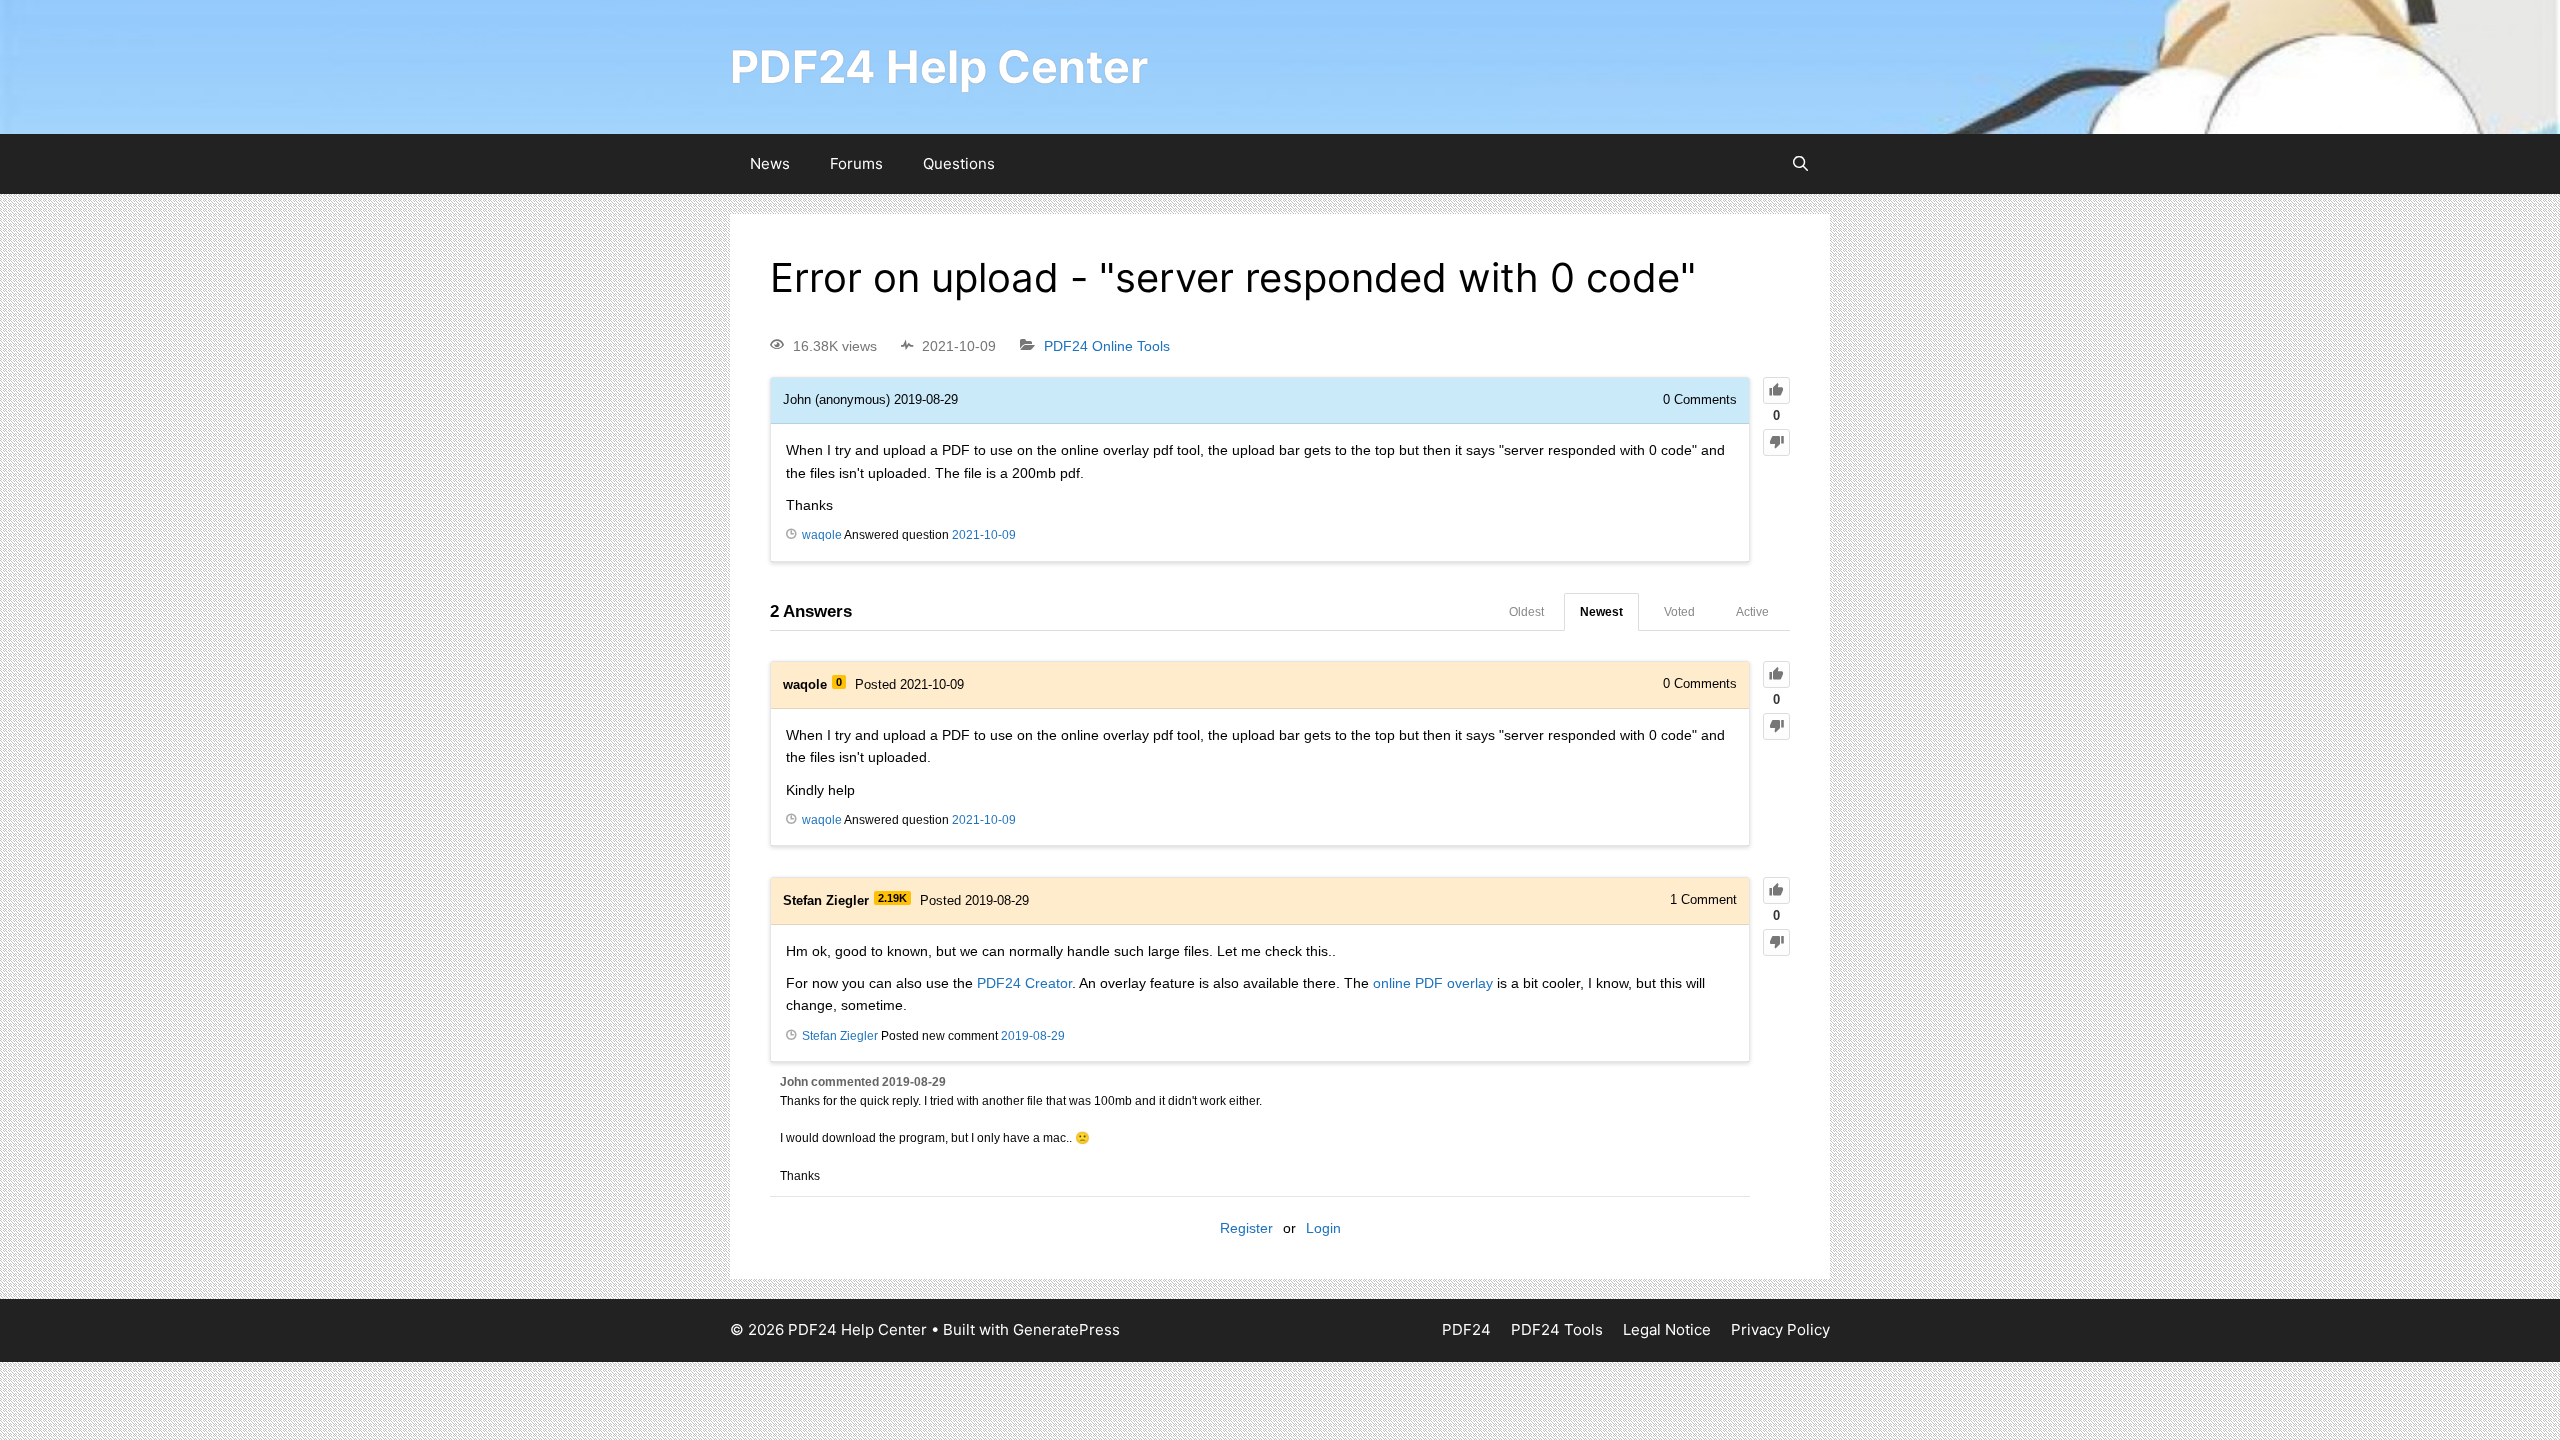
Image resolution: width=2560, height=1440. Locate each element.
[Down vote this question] (1776, 442)
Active (1752, 612)
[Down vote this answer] (1776, 726)
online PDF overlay (1433, 983)
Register (1246, 1228)
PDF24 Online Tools (1107, 346)
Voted (1679, 612)
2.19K (892, 898)
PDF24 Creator (1024, 983)
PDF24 (1466, 1329)
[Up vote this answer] (1776, 674)
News (770, 163)
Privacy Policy (1780, 1329)
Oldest (1526, 612)
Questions (959, 163)
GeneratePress (1066, 1329)
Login (1323, 1228)
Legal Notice (1667, 1329)
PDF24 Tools (1557, 1329)
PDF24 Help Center (939, 66)
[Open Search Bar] (1800, 164)
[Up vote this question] (1776, 390)
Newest (1601, 612)
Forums (856, 163)
